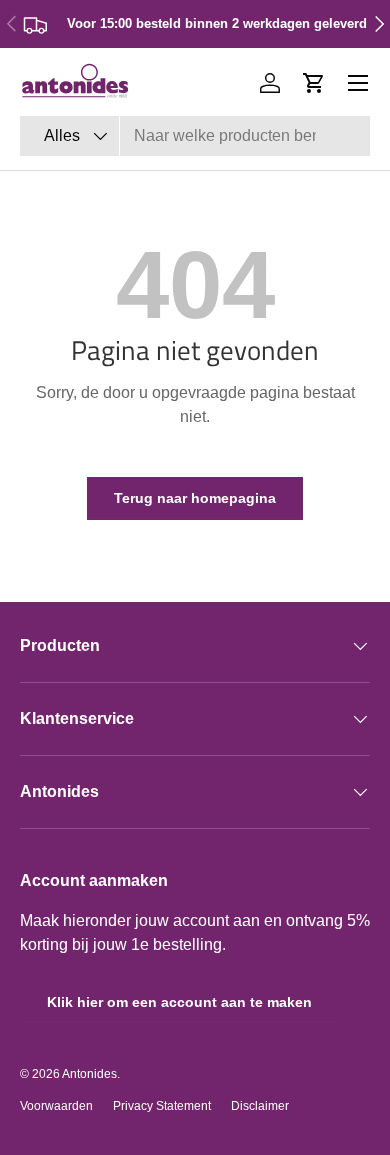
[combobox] (195, 136)
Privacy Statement (162, 1106)
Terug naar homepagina (195, 498)
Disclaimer (260, 1106)
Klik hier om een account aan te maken (179, 1002)
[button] (314, 83)
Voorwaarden (56, 1106)
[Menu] (358, 83)
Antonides (89, 1074)
